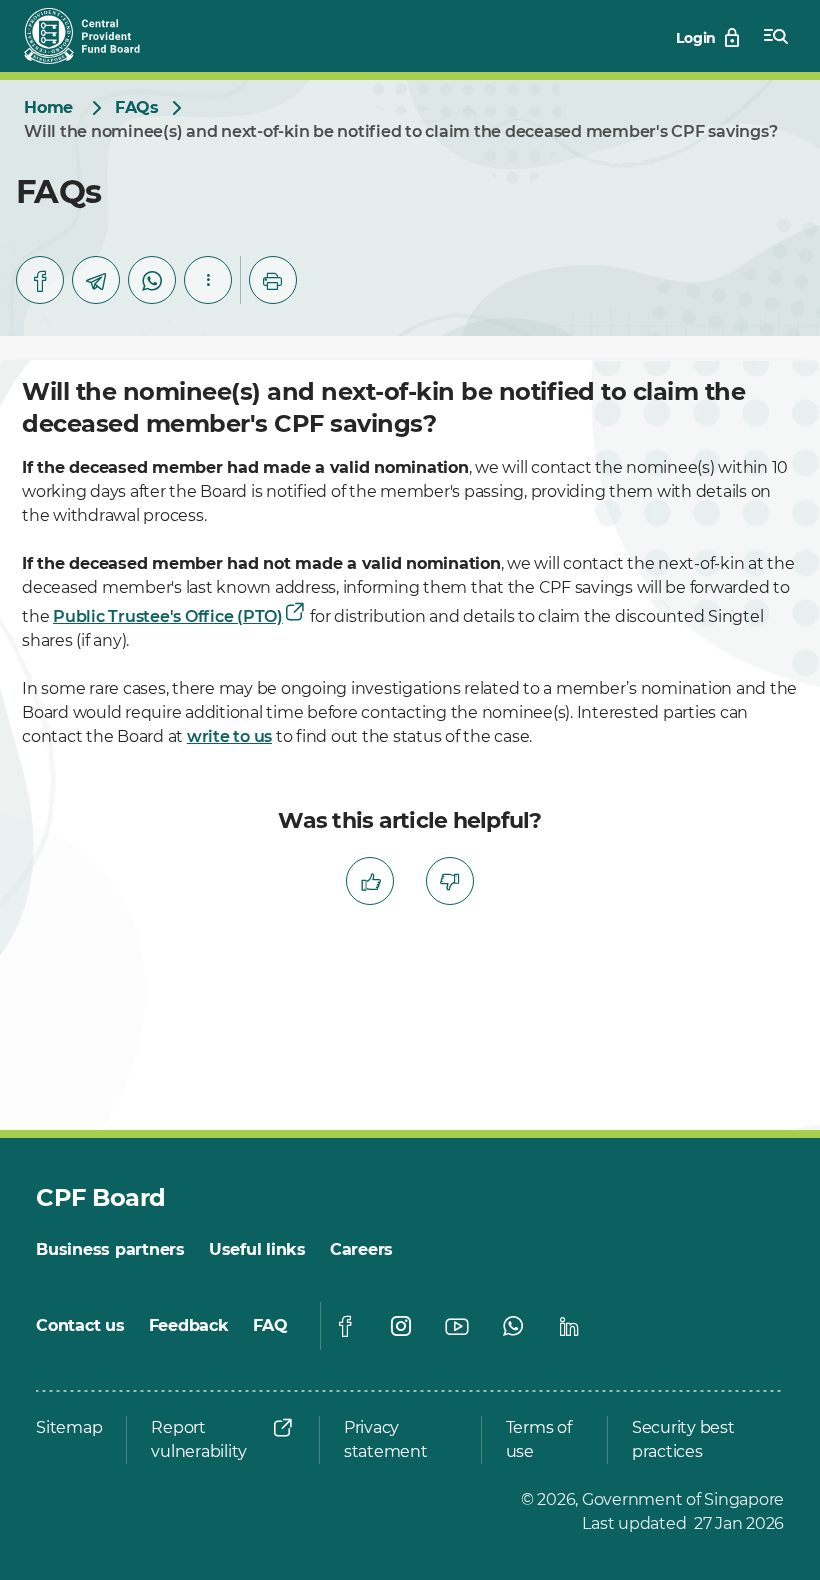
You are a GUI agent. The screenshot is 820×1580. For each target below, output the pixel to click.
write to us (229, 736)
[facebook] (40, 280)
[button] (208, 280)
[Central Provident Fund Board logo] (94, 36)
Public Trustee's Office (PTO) (168, 616)
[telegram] (96, 280)
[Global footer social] (345, 1326)
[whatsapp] (152, 280)
